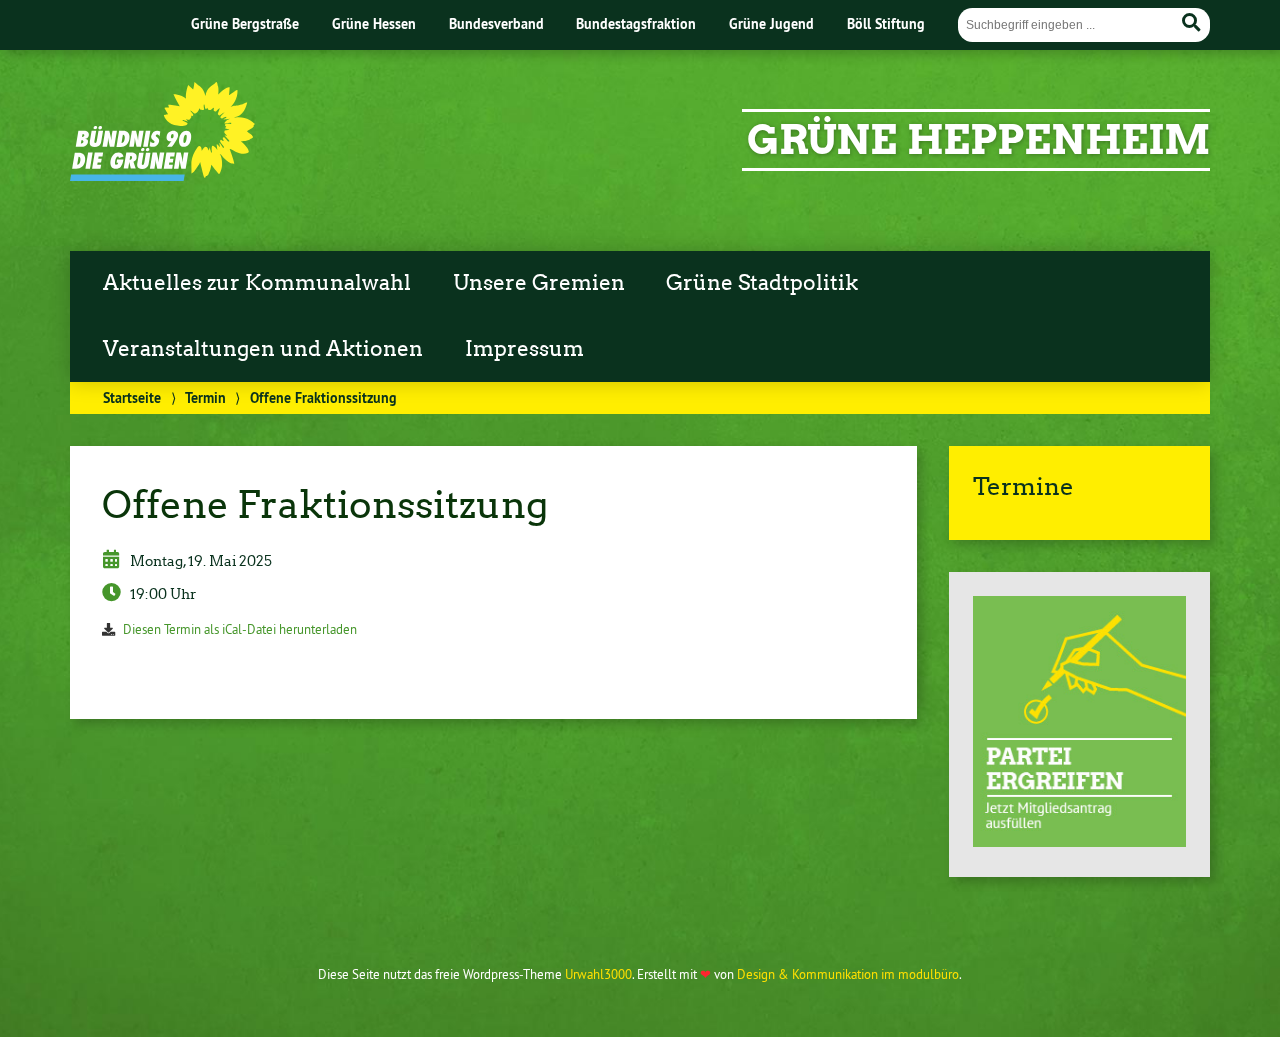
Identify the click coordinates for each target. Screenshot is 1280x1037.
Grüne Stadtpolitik (762, 283)
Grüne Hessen (374, 23)
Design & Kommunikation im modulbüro (848, 974)
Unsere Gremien (539, 283)
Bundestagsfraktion (636, 23)
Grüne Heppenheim (978, 140)
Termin (205, 397)
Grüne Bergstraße (245, 23)
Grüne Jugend (771, 23)
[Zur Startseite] (162, 175)
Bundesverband (496, 23)
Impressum (524, 349)
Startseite (132, 397)
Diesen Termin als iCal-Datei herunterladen (240, 629)
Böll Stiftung (886, 23)
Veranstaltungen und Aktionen (263, 349)
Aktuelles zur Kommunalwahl (257, 283)
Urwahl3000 (598, 974)
